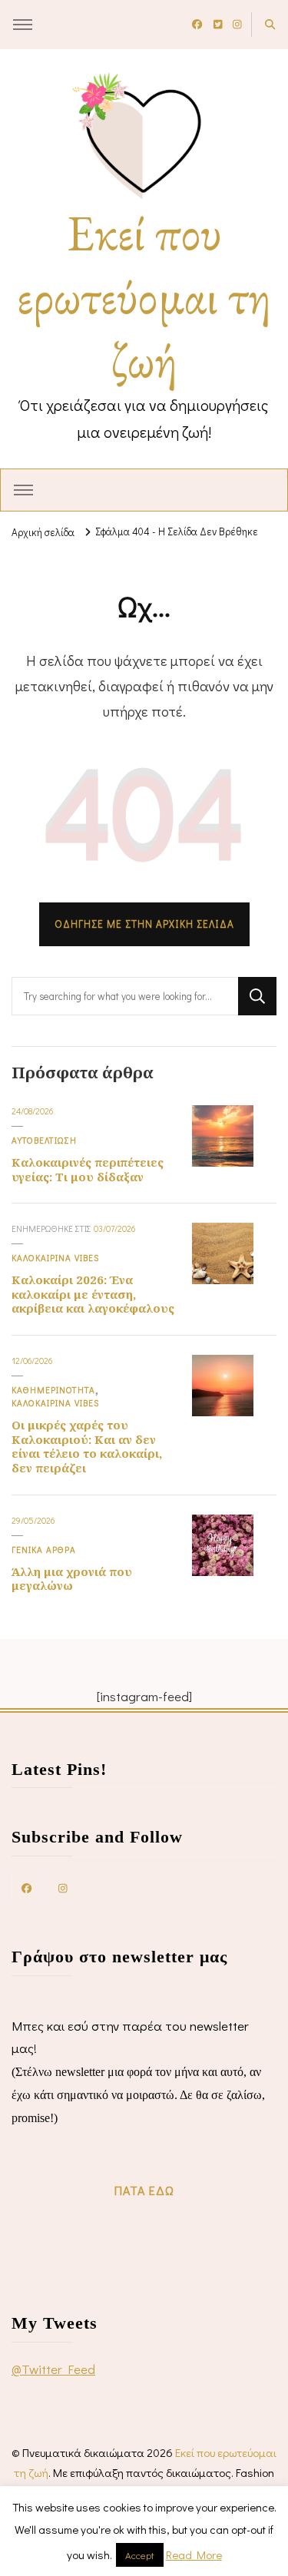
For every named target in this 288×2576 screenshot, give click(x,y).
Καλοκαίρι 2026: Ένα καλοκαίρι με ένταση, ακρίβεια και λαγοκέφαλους (93, 1294)
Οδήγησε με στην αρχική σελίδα (144, 924)
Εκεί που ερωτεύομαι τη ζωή (144, 296)
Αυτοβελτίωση (44, 1140)
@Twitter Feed (53, 2369)
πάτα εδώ (144, 2190)
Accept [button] (140, 2555)
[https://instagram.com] (63, 1887)
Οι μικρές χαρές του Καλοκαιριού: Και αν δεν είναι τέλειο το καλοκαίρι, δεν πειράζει (87, 1446)
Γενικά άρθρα (44, 1550)
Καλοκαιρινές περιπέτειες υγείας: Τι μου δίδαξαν (88, 1169)
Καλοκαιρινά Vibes (55, 1258)
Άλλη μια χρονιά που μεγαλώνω (72, 1579)
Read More (194, 2554)
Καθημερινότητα (53, 1390)
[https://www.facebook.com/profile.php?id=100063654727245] (27, 1887)
